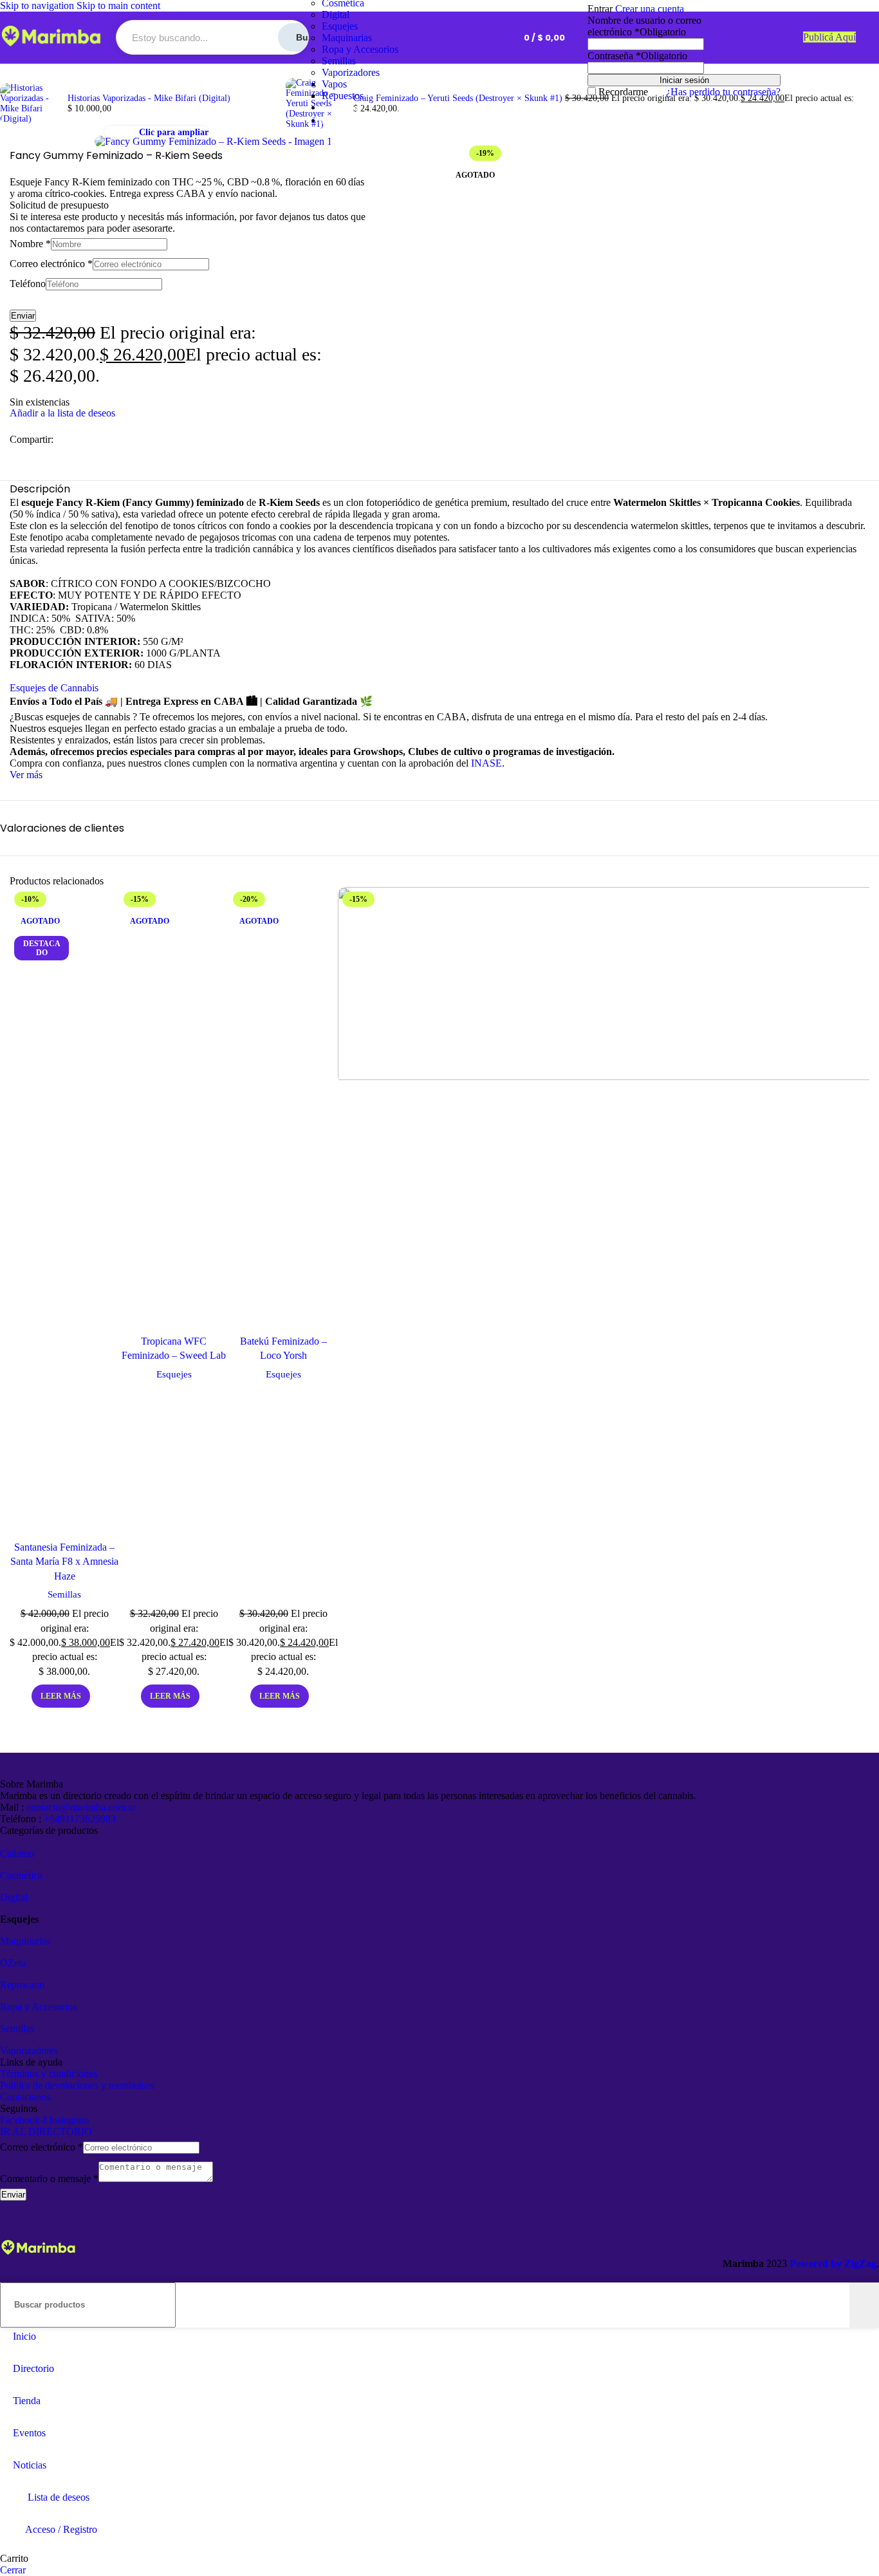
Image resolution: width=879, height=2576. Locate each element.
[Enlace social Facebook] (61, 440)
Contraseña (637, 56)
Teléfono (28, 284)
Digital (336, 14)
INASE (486, 763)
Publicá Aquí (829, 37)
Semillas (339, 61)
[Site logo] (51, 47)
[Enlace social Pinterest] (92, 440)
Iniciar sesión (684, 80)
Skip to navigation (38, 5)
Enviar (23, 316)
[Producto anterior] (8, 75)
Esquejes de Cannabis (54, 688)
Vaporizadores (351, 72)
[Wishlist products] (491, 37)
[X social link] (77, 440)
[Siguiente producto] (293, 70)
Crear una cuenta (650, 9)
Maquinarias (347, 38)
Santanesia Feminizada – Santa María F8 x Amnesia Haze (64, 1562)
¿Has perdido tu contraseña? (723, 92)
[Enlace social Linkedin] (107, 440)
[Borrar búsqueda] (840, 2305)
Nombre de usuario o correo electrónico (644, 26)
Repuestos (343, 96)
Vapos (334, 84)
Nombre (30, 244)
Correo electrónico (51, 264)
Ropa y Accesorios (360, 49)
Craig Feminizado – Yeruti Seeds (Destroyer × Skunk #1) (459, 98)
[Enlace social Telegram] (123, 440)
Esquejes (340, 26)
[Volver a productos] (278, 96)
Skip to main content (118, 5)
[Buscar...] (864, 2305)
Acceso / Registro (61, 2529)
